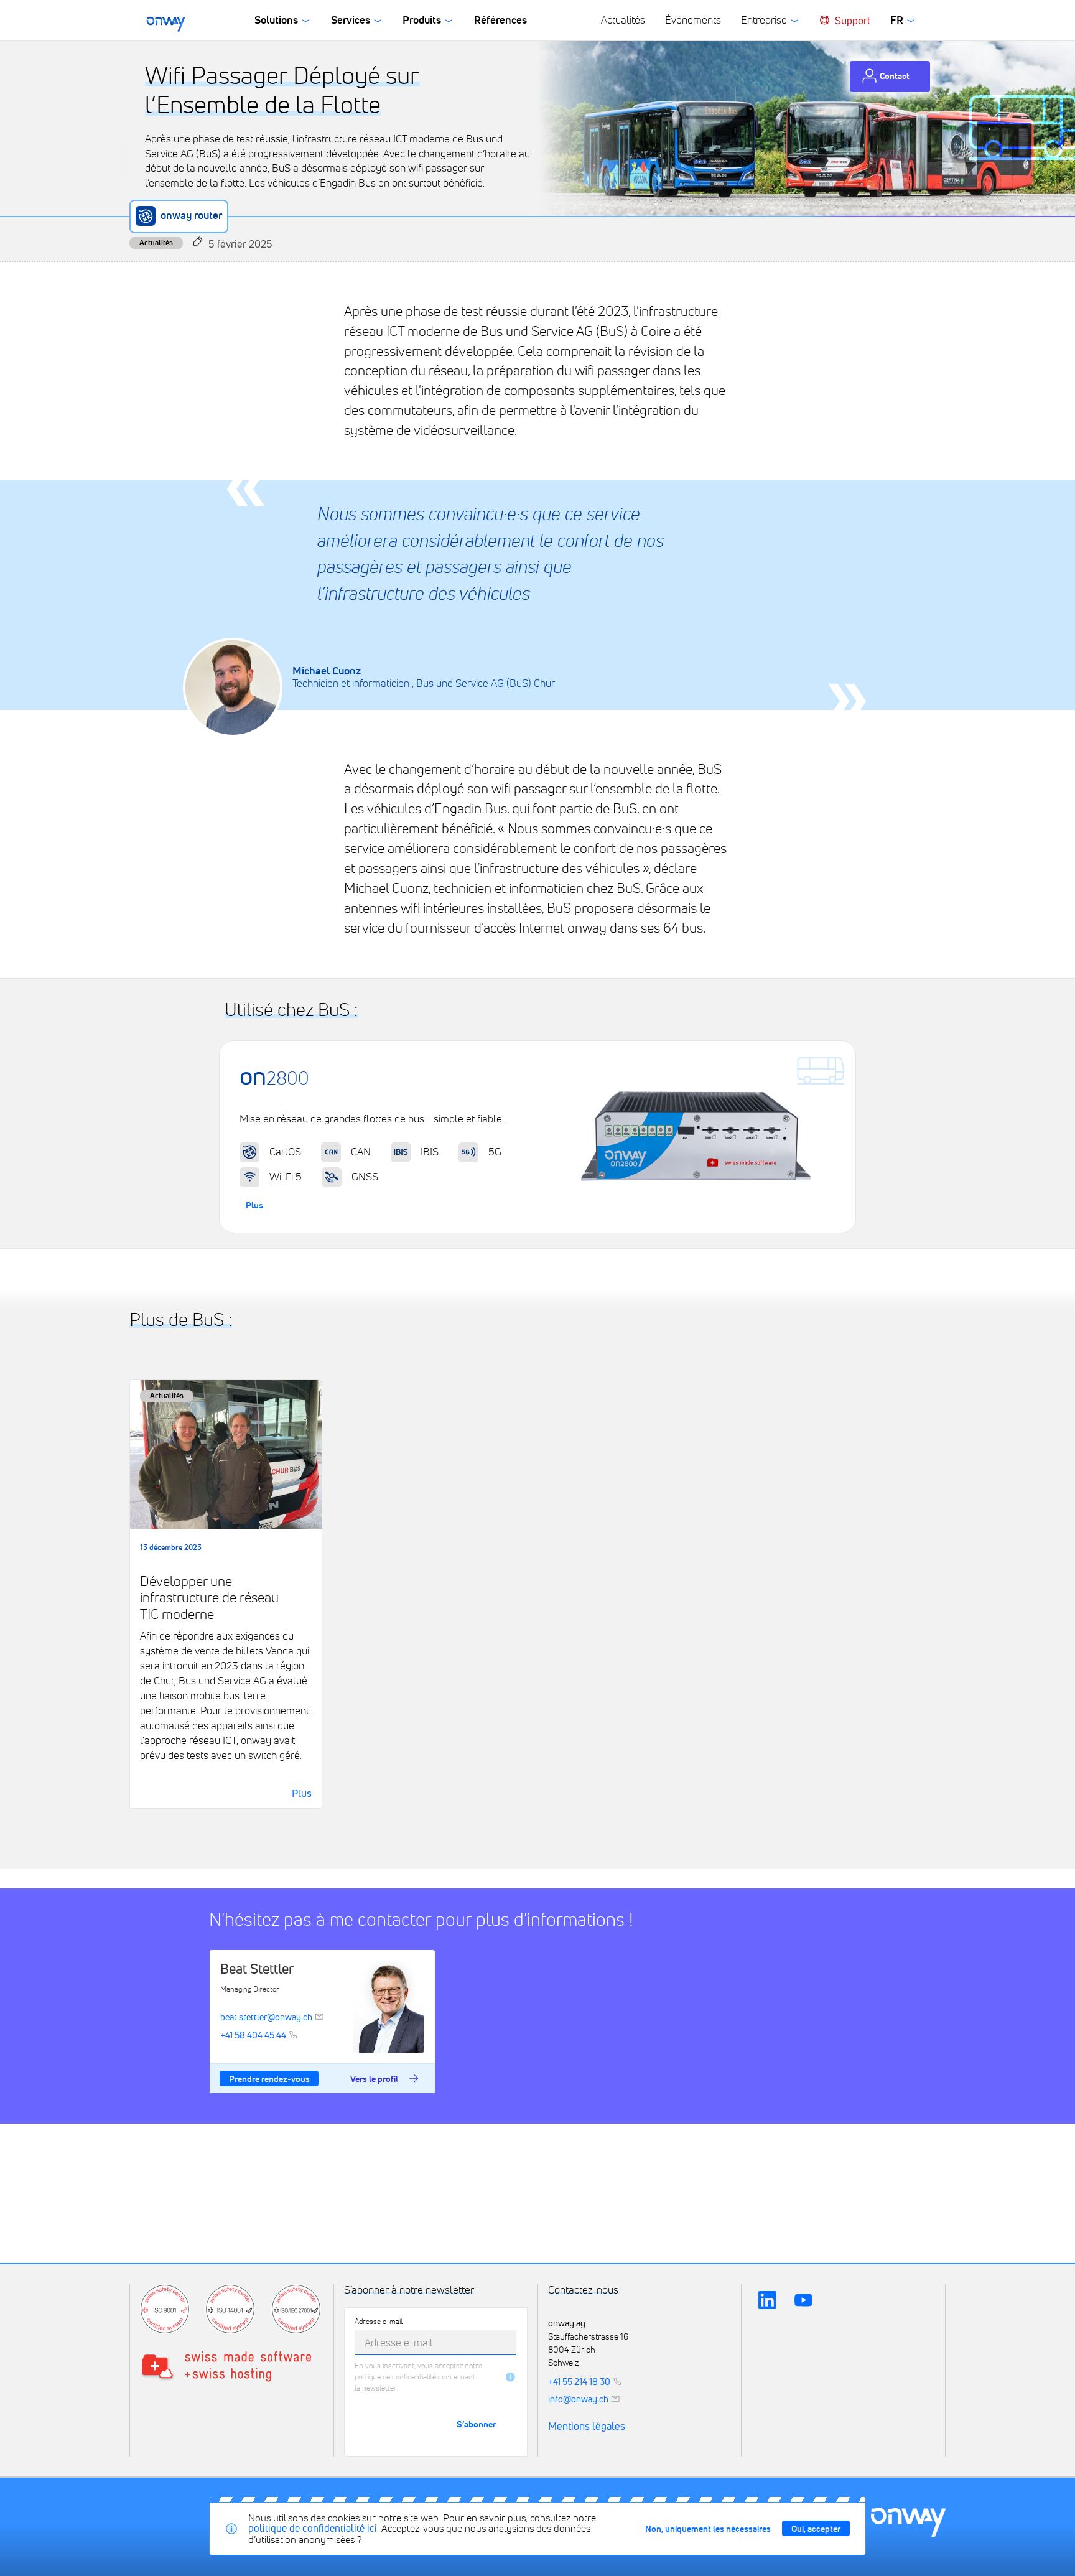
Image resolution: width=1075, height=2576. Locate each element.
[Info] (510, 2377)
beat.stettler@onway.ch (266, 2017)
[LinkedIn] (767, 2300)
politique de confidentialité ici (313, 2528)
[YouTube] (804, 2300)
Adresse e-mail (379, 2322)
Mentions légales (587, 2427)
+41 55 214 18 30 (579, 2381)
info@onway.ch (578, 2399)
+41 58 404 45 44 (253, 2035)
